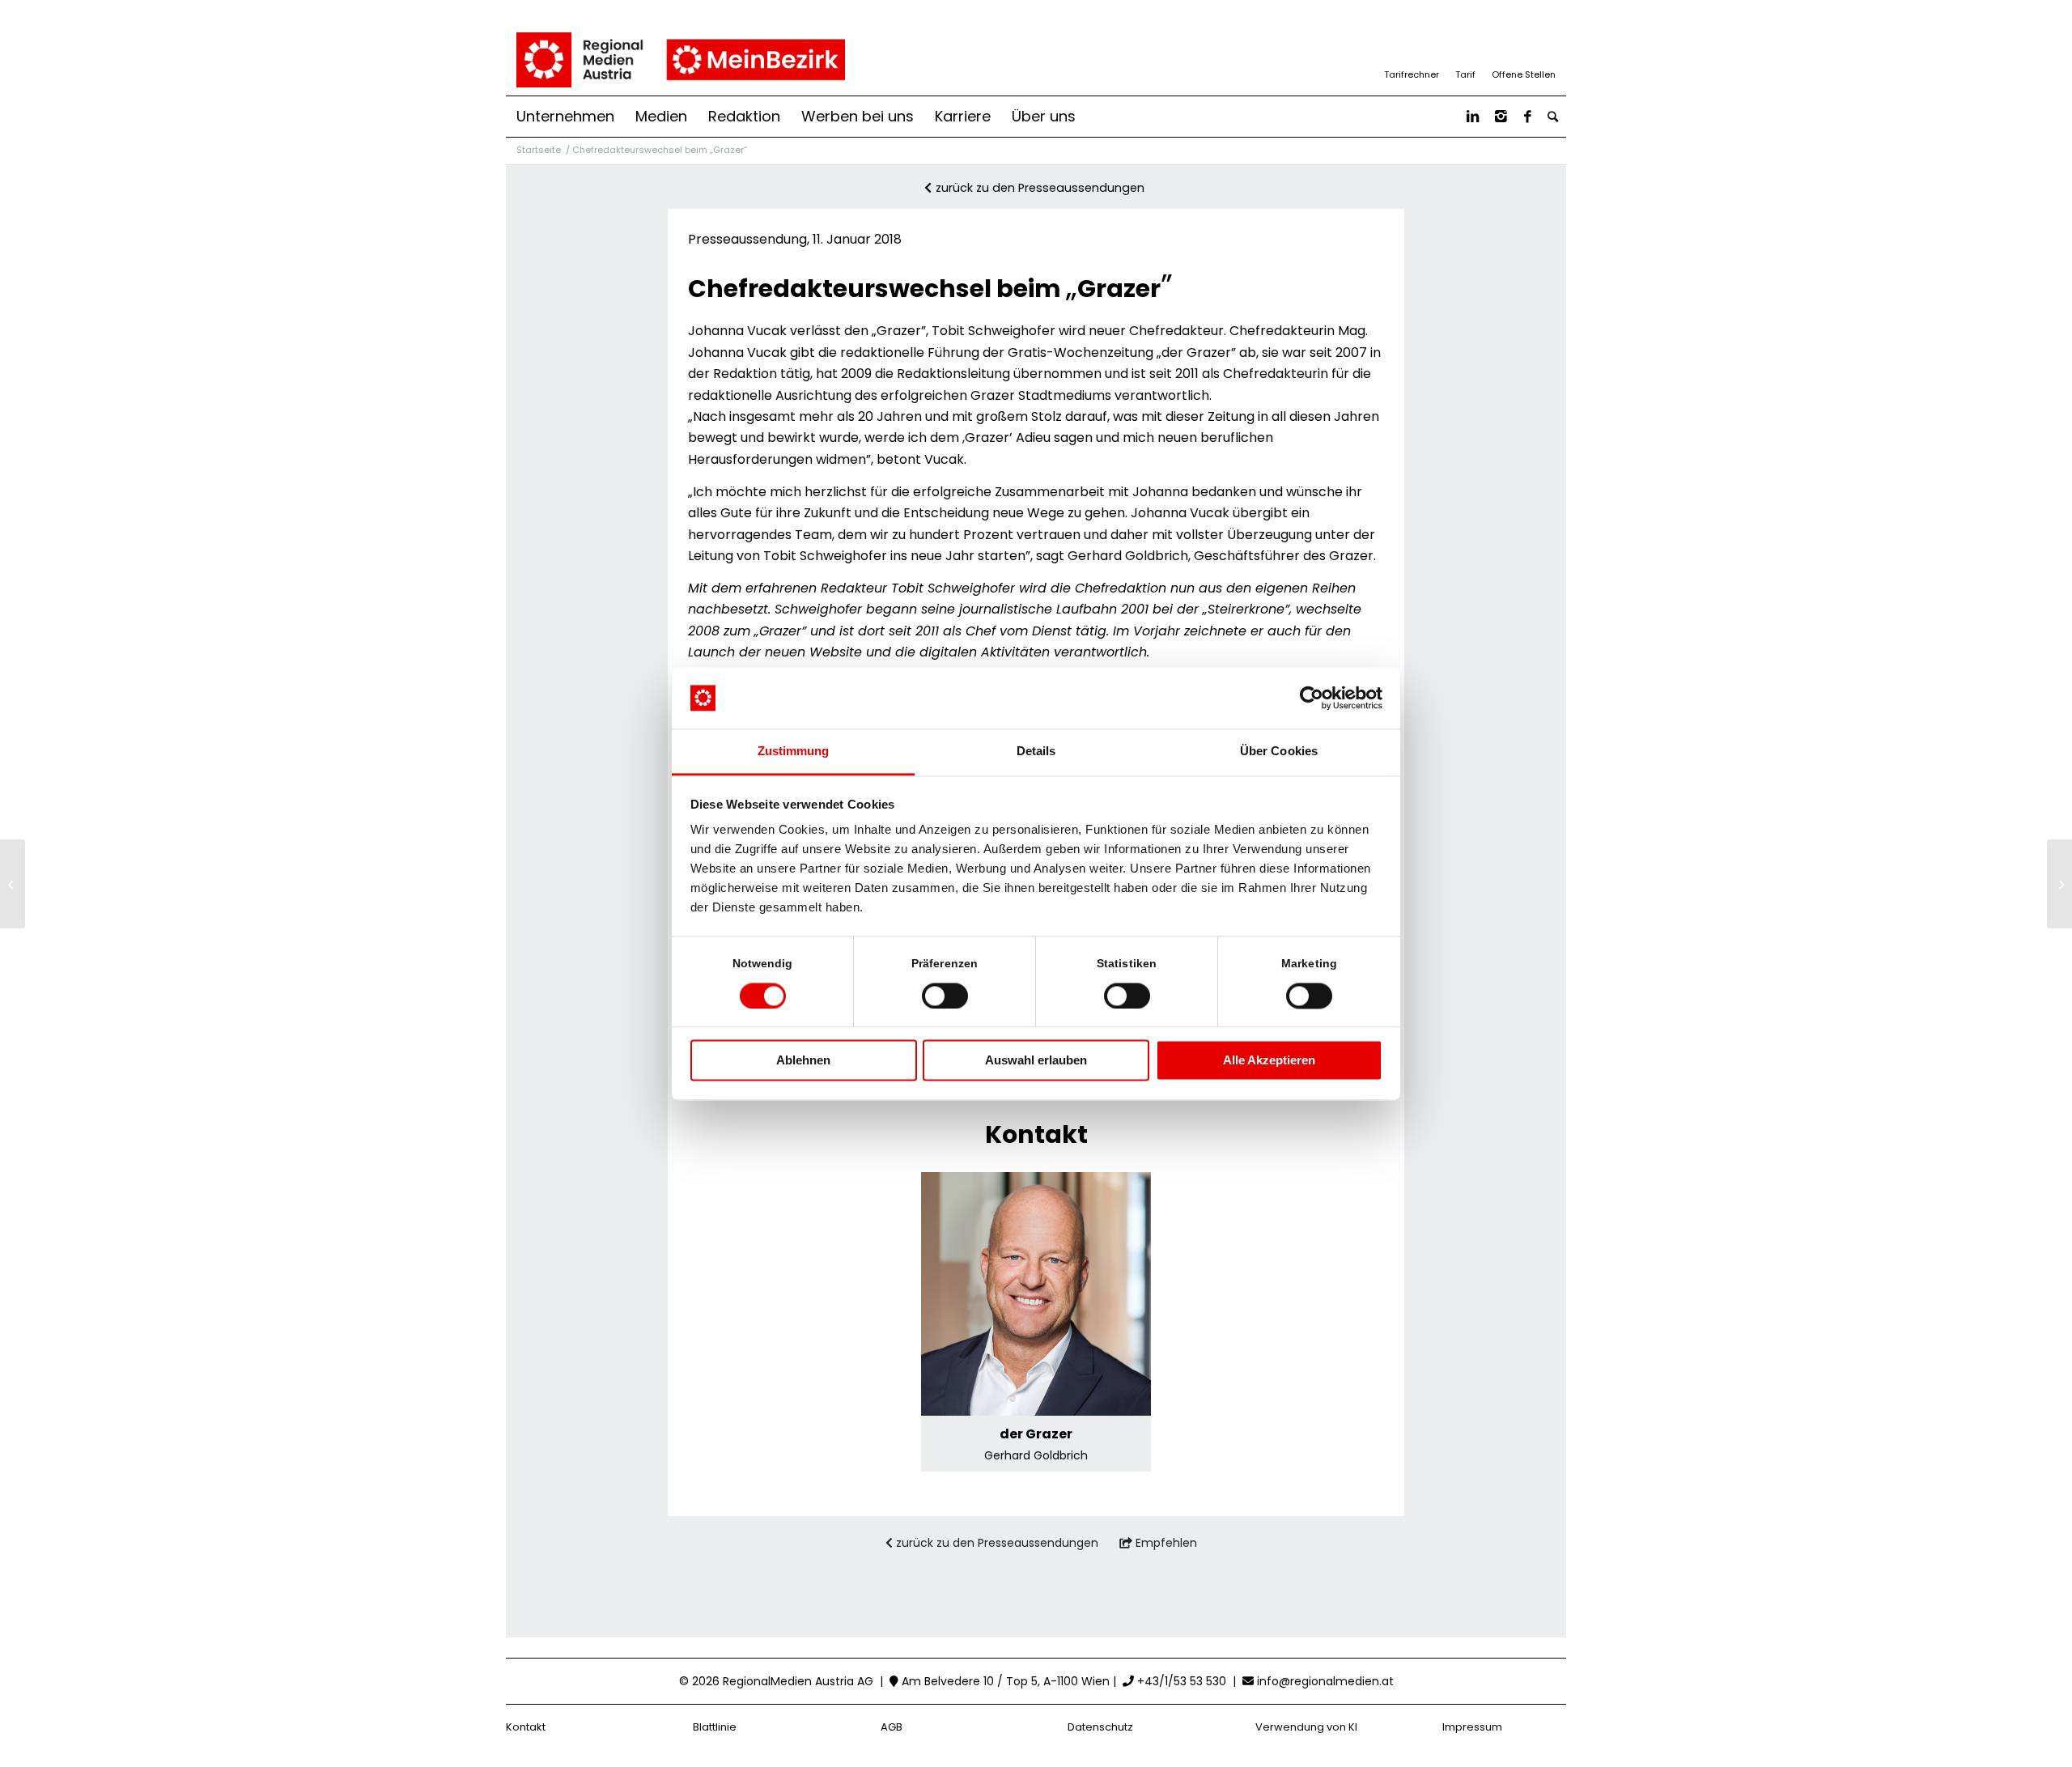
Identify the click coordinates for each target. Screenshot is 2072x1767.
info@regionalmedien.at (1325, 1681)
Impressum (1472, 1727)
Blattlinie (715, 1727)
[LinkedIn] (1473, 117)
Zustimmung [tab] (794, 752)
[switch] (945, 996)
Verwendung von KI (1306, 1727)
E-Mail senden (1036, 1359)
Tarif (1465, 74)
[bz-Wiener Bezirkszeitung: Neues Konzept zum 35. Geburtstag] (13, 884)
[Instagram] (1501, 117)
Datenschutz (1100, 1727)
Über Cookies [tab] (1279, 752)
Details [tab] (1036, 752)
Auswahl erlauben (1036, 1061)
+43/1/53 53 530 (1180, 1681)
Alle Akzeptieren (1269, 1061)
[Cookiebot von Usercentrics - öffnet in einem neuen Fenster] (1312, 698)
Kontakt (526, 1727)
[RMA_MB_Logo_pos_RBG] (679, 60)
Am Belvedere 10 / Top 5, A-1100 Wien (1004, 1681)
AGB (892, 1727)
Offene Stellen (1524, 74)
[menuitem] (565, 117)
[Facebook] (1528, 117)
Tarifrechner (1412, 74)
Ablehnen (803, 1061)
